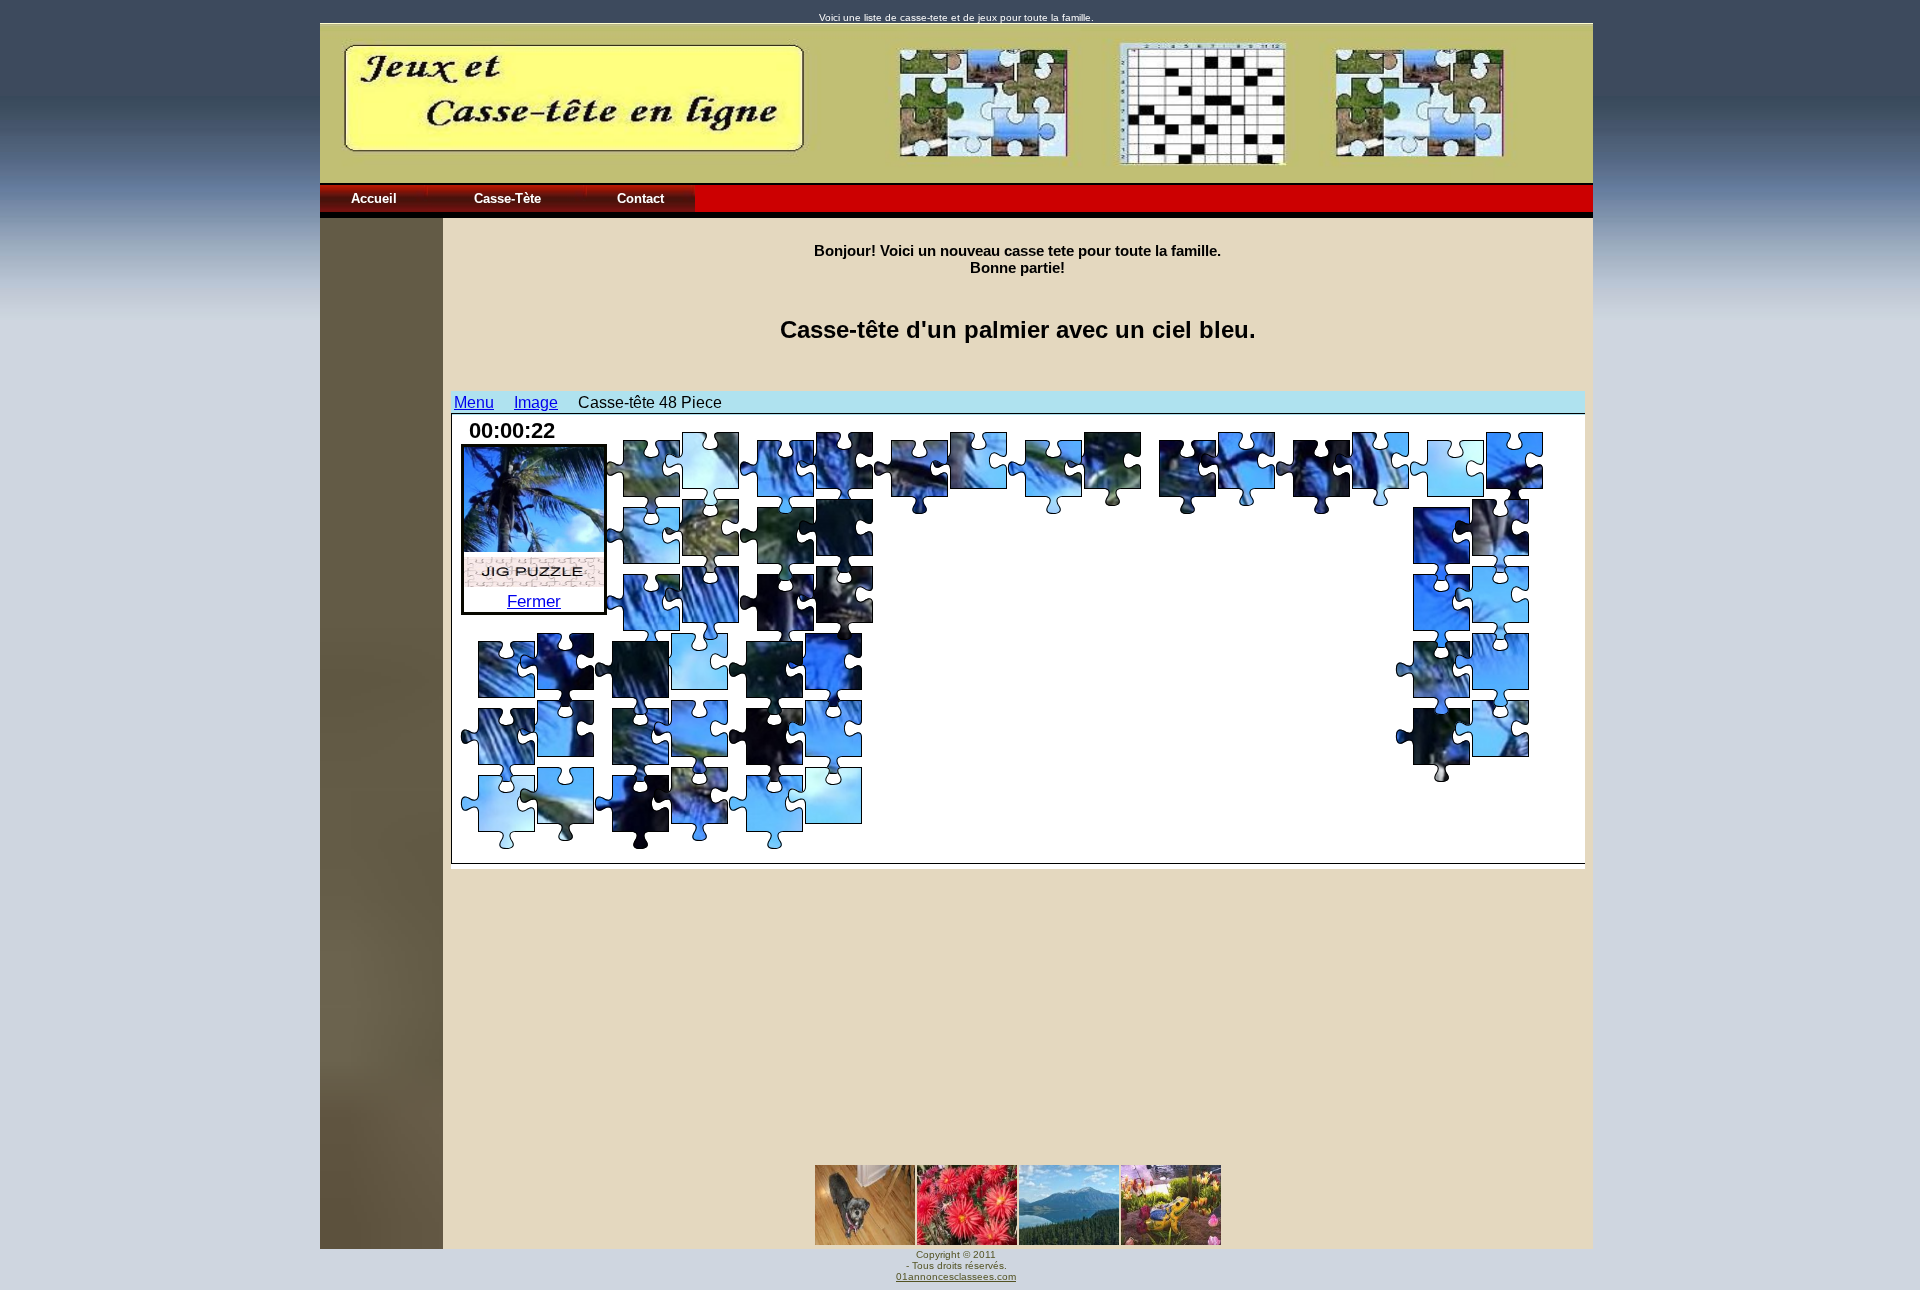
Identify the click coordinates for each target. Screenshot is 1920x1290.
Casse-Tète (507, 198)
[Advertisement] (381, 518)
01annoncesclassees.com (956, 1276)
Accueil (374, 198)
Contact (640, 198)
